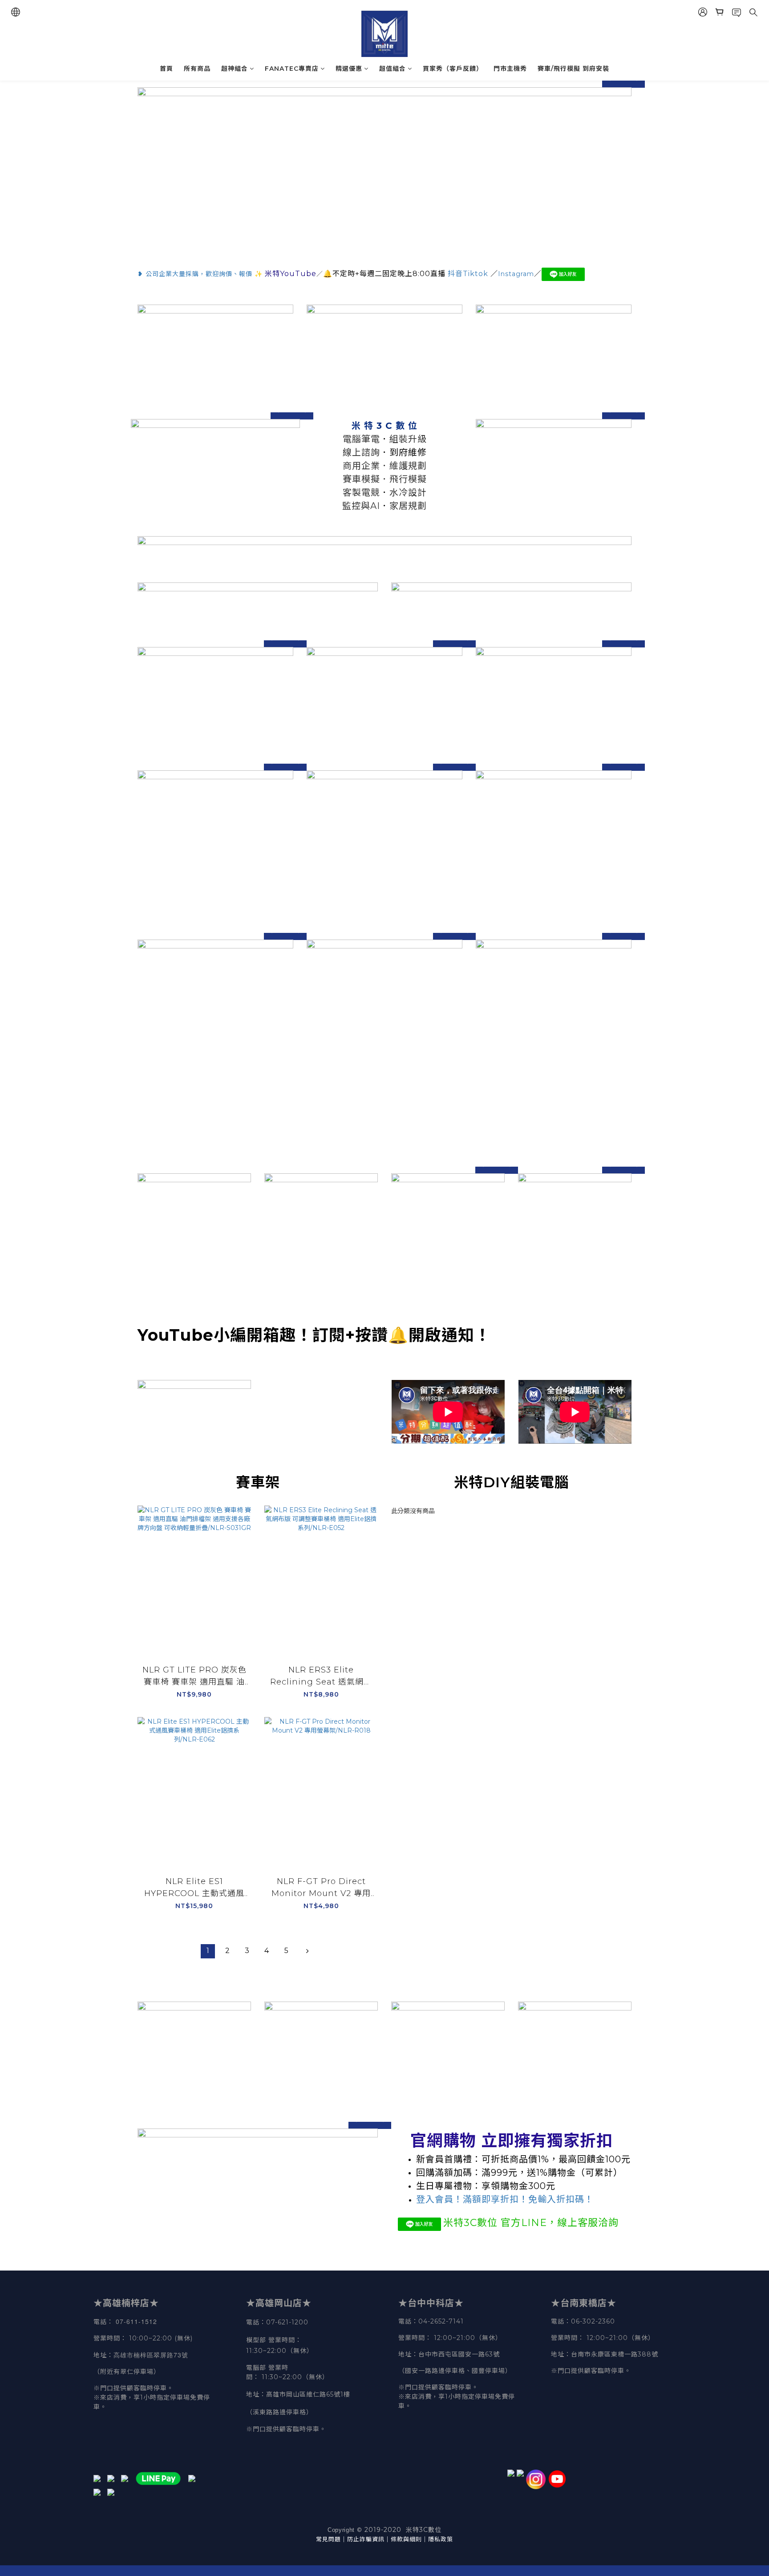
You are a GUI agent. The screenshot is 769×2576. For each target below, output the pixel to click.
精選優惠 (349, 69)
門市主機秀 (510, 69)
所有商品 (197, 69)
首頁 (166, 69)
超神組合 (235, 69)
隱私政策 (441, 2539)
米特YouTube (291, 274)
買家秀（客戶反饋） (453, 69)
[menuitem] (208, 1951)
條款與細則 (406, 2539)
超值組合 (393, 69)
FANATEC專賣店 (292, 69)
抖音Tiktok (468, 274)
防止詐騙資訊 (366, 2539)
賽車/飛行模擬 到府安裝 (573, 69)
